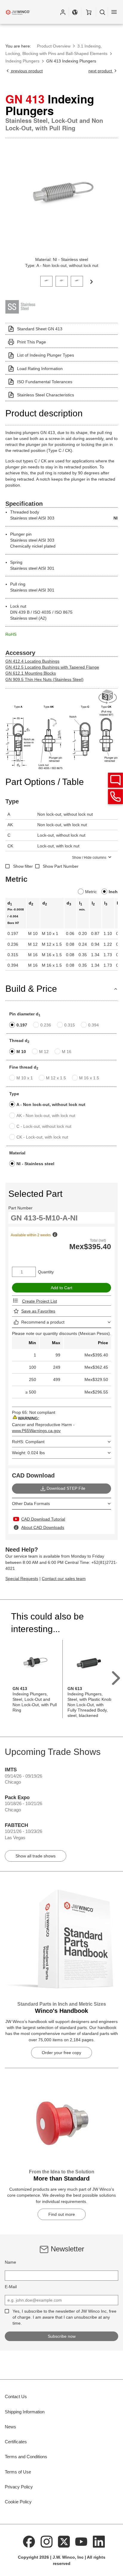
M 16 (67, 1052)
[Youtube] (82, 2541)
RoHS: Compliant (28, 1442)
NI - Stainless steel (35, 1164)
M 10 (21, 1052)
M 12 (44, 1052)
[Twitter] (64, 2541)
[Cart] (89, 12)
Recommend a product (43, 1322)
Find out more (62, 2214)
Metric (91, 892)
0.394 (93, 1025)
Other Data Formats (31, 1504)
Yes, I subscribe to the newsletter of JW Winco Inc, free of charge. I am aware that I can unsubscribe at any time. (64, 2317)
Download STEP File (66, 1488)
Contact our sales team (64, 1579)
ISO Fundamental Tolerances (45, 382)
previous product (26, 71)
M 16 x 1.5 (89, 1078)
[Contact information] (116, 797)
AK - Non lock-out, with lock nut (46, 1116)
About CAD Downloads (43, 1527)
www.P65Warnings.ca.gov (36, 1431)
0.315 (70, 1025)
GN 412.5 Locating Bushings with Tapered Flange (52, 667)
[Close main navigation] (114, 12)
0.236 (46, 1025)
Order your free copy (61, 2053)
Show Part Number (61, 866)
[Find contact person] (116, 780)
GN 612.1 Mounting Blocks (31, 673)
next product (101, 71)
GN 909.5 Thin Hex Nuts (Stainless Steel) (44, 679)
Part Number (20, 1208)
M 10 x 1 (25, 1078)
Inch (113, 892)
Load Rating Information (40, 369)
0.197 (22, 1025)
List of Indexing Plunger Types (46, 355)
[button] (63, 12)
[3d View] (108, 697)
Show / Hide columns (89, 858)
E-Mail (11, 2287)
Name (10, 2262)
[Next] (91, 281)
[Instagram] (47, 2541)
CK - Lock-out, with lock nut (42, 1137)
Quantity (46, 1272)
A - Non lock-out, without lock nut (51, 1104)
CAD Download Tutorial (43, 1519)
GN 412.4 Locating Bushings (32, 661)
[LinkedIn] (99, 2541)
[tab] (46, 281)
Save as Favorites (38, 1311)
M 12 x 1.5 (56, 1078)
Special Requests (22, 1579)
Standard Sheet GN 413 (40, 329)
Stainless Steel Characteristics (46, 395)
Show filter (23, 866)
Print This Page (31, 342)
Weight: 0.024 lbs (28, 1453)
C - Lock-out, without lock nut (44, 1126)
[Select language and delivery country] (75, 12)
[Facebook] (29, 2541)
